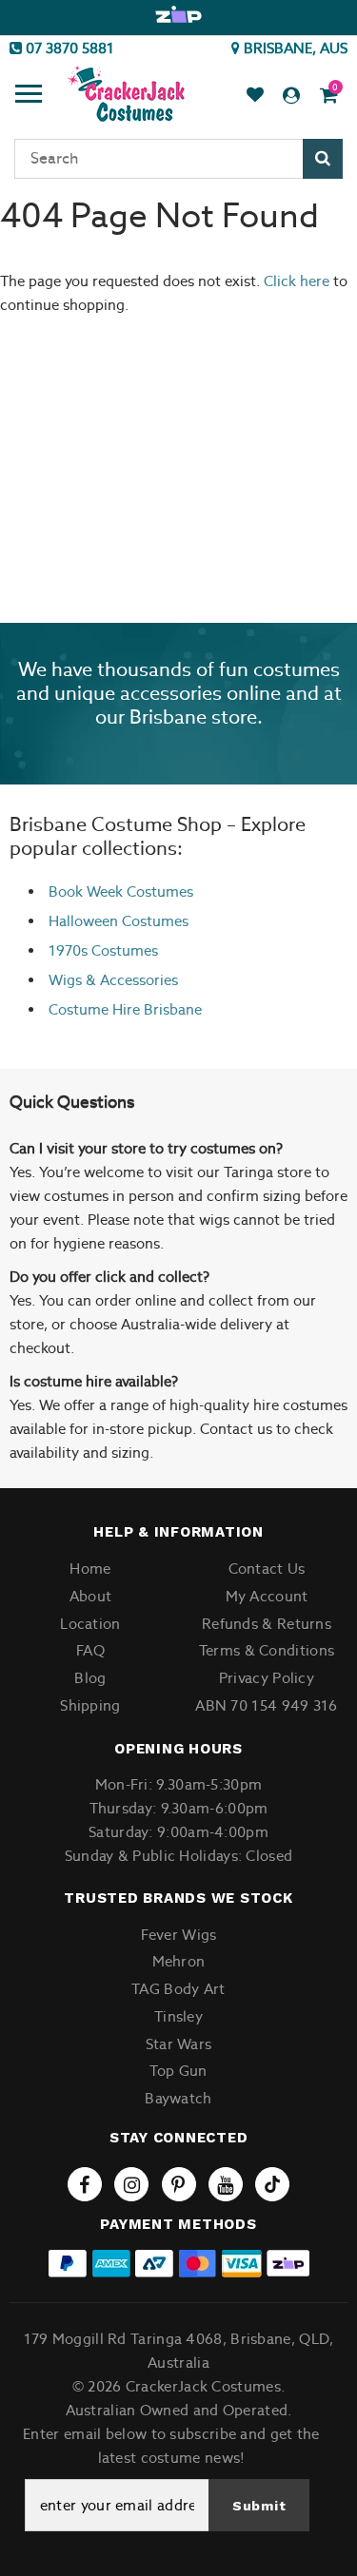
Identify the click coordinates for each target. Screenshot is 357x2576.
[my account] (291, 96)
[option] (178, 15)
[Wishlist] (255, 96)
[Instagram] (131, 2184)
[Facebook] (85, 2184)
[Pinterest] (179, 2184)
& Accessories (130, 980)
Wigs (65, 980)
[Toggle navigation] (29, 96)
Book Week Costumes (121, 891)
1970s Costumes (103, 950)
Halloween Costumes (119, 921)
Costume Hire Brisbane (125, 1009)
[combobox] (178, 159)
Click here (298, 281)
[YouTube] (226, 2184)
